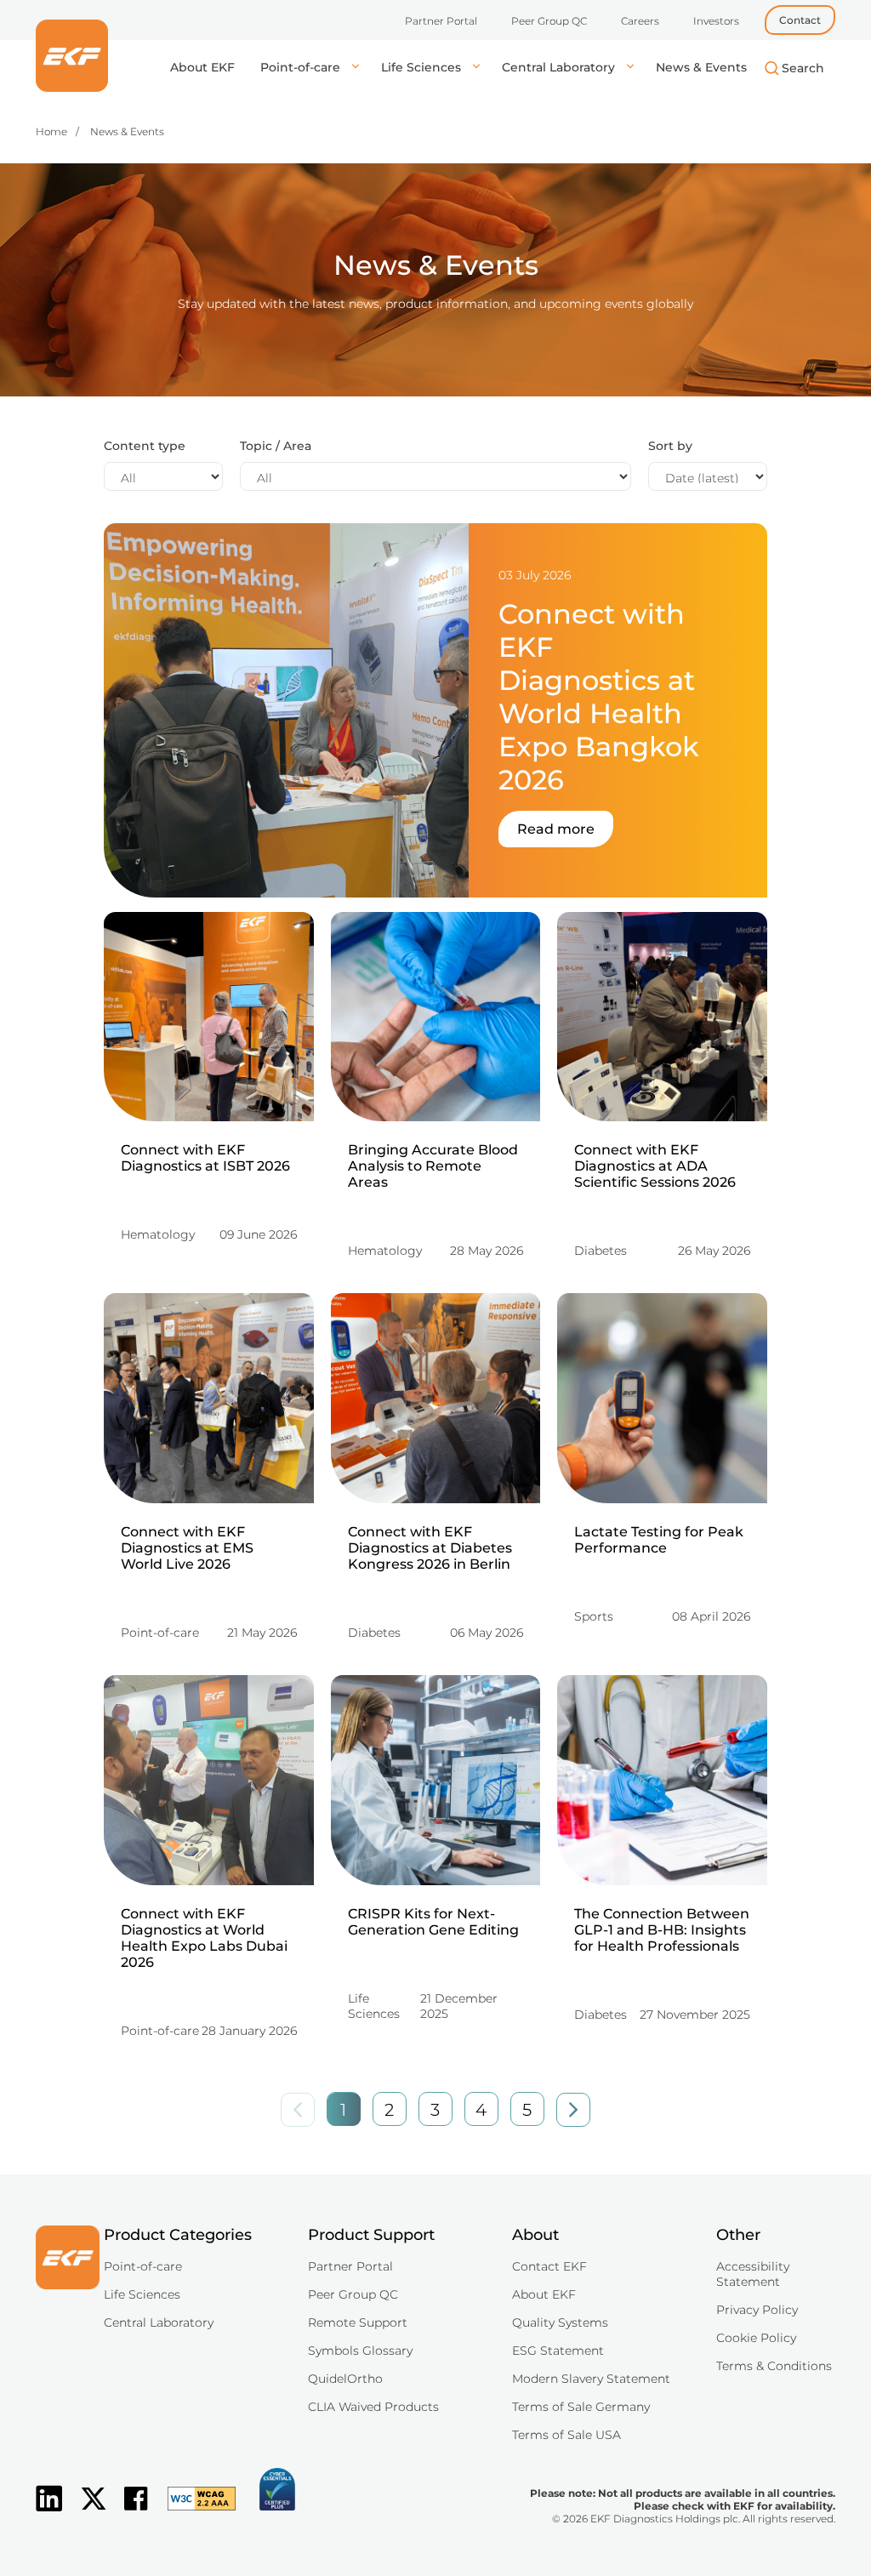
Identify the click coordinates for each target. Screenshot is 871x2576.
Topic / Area (276, 446)
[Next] (573, 2110)
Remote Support (358, 2322)
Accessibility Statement (753, 2274)
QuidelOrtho (345, 2379)
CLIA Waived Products (373, 2407)
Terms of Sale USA (566, 2435)
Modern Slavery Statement (591, 2379)
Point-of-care (302, 67)
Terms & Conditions (774, 2366)
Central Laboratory (560, 67)
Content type (145, 446)
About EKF (202, 67)
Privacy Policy (757, 2310)
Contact (800, 20)
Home (51, 131)
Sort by (670, 446)
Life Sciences (423, 67)
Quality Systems (560, 2322)
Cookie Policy (756, 2338)
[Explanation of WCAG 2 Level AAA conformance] (193, 2512)
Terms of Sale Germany (581, 2407)
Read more (556, 829)
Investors (716, 21)
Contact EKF (549, 2266)
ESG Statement (558, 2351)
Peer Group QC (549, 21)
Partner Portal (441, 21)
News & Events (701, 67)
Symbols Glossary (360, 2351)
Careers (640, 21)
